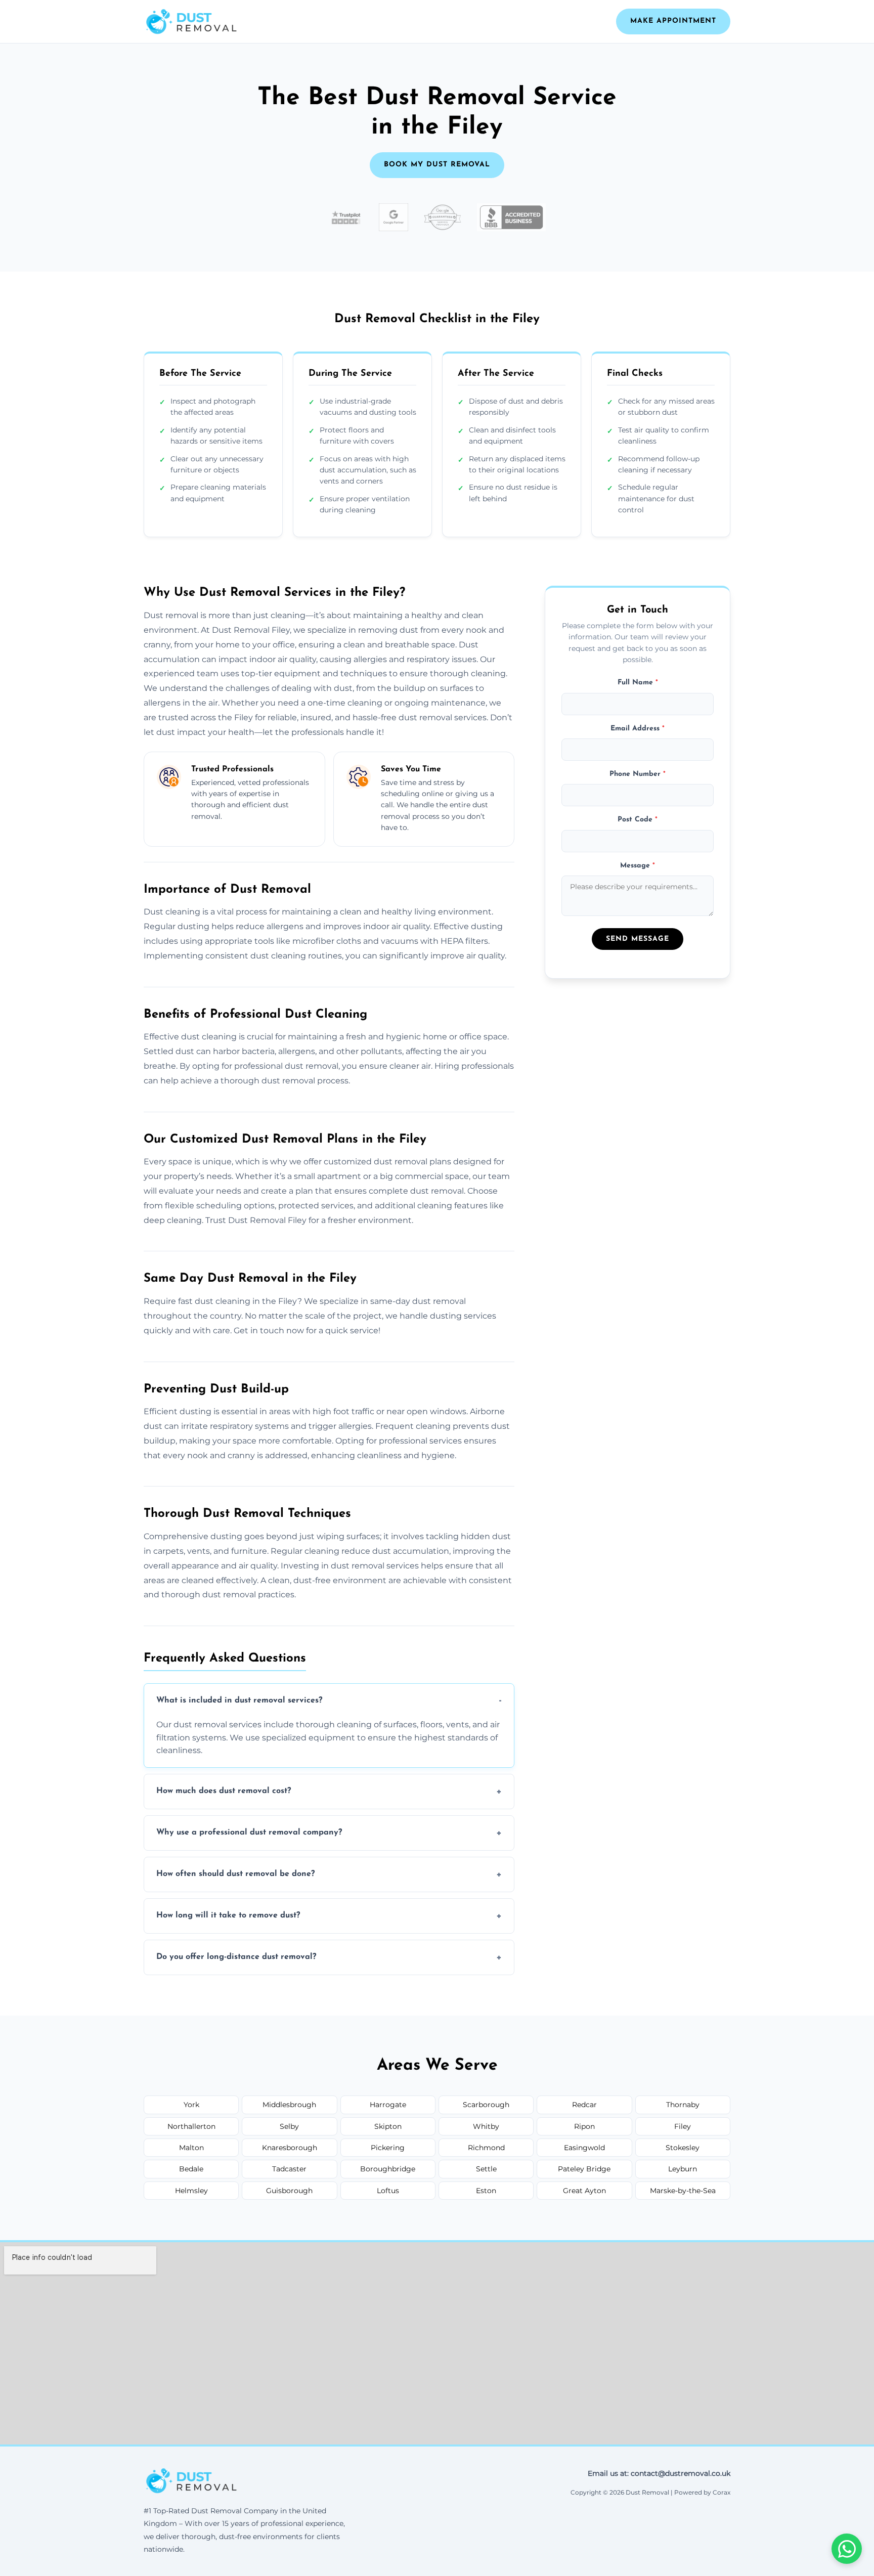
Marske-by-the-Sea (683, 2191)
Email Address (638, 729)
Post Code (638, 820)
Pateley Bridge (584, 2169)
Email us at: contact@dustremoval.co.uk (659, 2473)
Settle (486, 2169)
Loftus (388, 2191)
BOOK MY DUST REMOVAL (437, 165)
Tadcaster (289, 2169)
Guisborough (289, 2191)
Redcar (584, 2105)
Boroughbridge (388, 2169)
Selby (289, 2126)
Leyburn (683, 2169)
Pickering (388, 2148)
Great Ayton (584, 2191)
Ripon (584, 2126)
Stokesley (683, 2148)
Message (638, 866)
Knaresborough (290, 2148)
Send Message (638, 940)
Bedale (191, 2169)
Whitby (486, 2126)
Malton (191, 2148)
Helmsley (191, 2191)
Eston (486, 2191)
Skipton (388, 2126)
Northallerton (191, 2126)
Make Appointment (673, 21)
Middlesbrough (289, 2105)
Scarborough (486, 2105)
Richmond (486, 2148)
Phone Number (638, 775)
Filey (683, 2126)
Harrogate (388, 2105)
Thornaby (683, 2105)
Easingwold (584, 2148)
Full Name (638, 683)
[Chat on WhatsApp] (847, 2549)
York (191, 2105)
